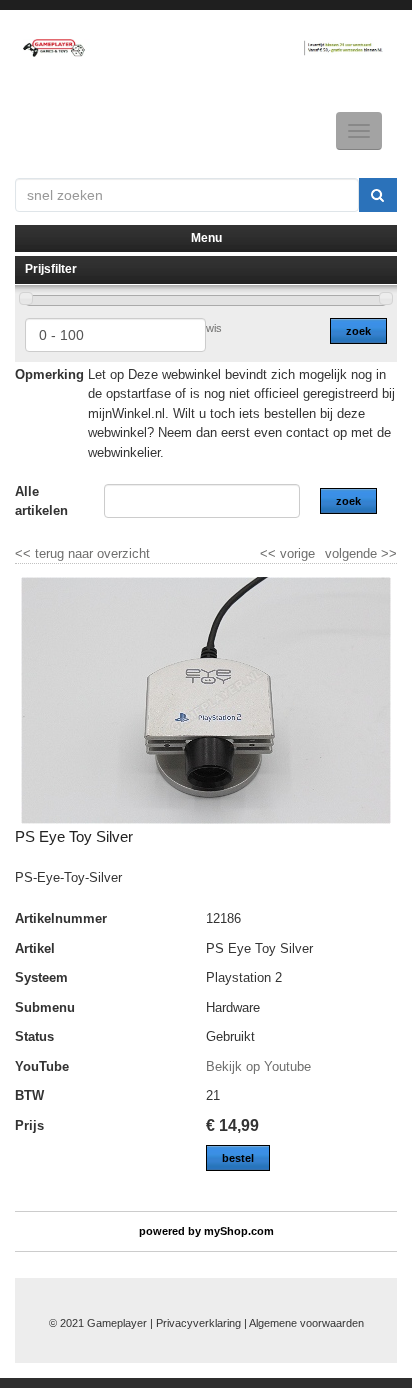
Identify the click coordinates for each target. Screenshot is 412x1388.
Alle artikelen (41, 501)
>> (387, 553)
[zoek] (378, 195)
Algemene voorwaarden (306, 1323)
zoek (358, 331)
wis (214, 328)
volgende (361, 553)
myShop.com (239, 1231)
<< (270, 553)
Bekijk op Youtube (258, 1066)
